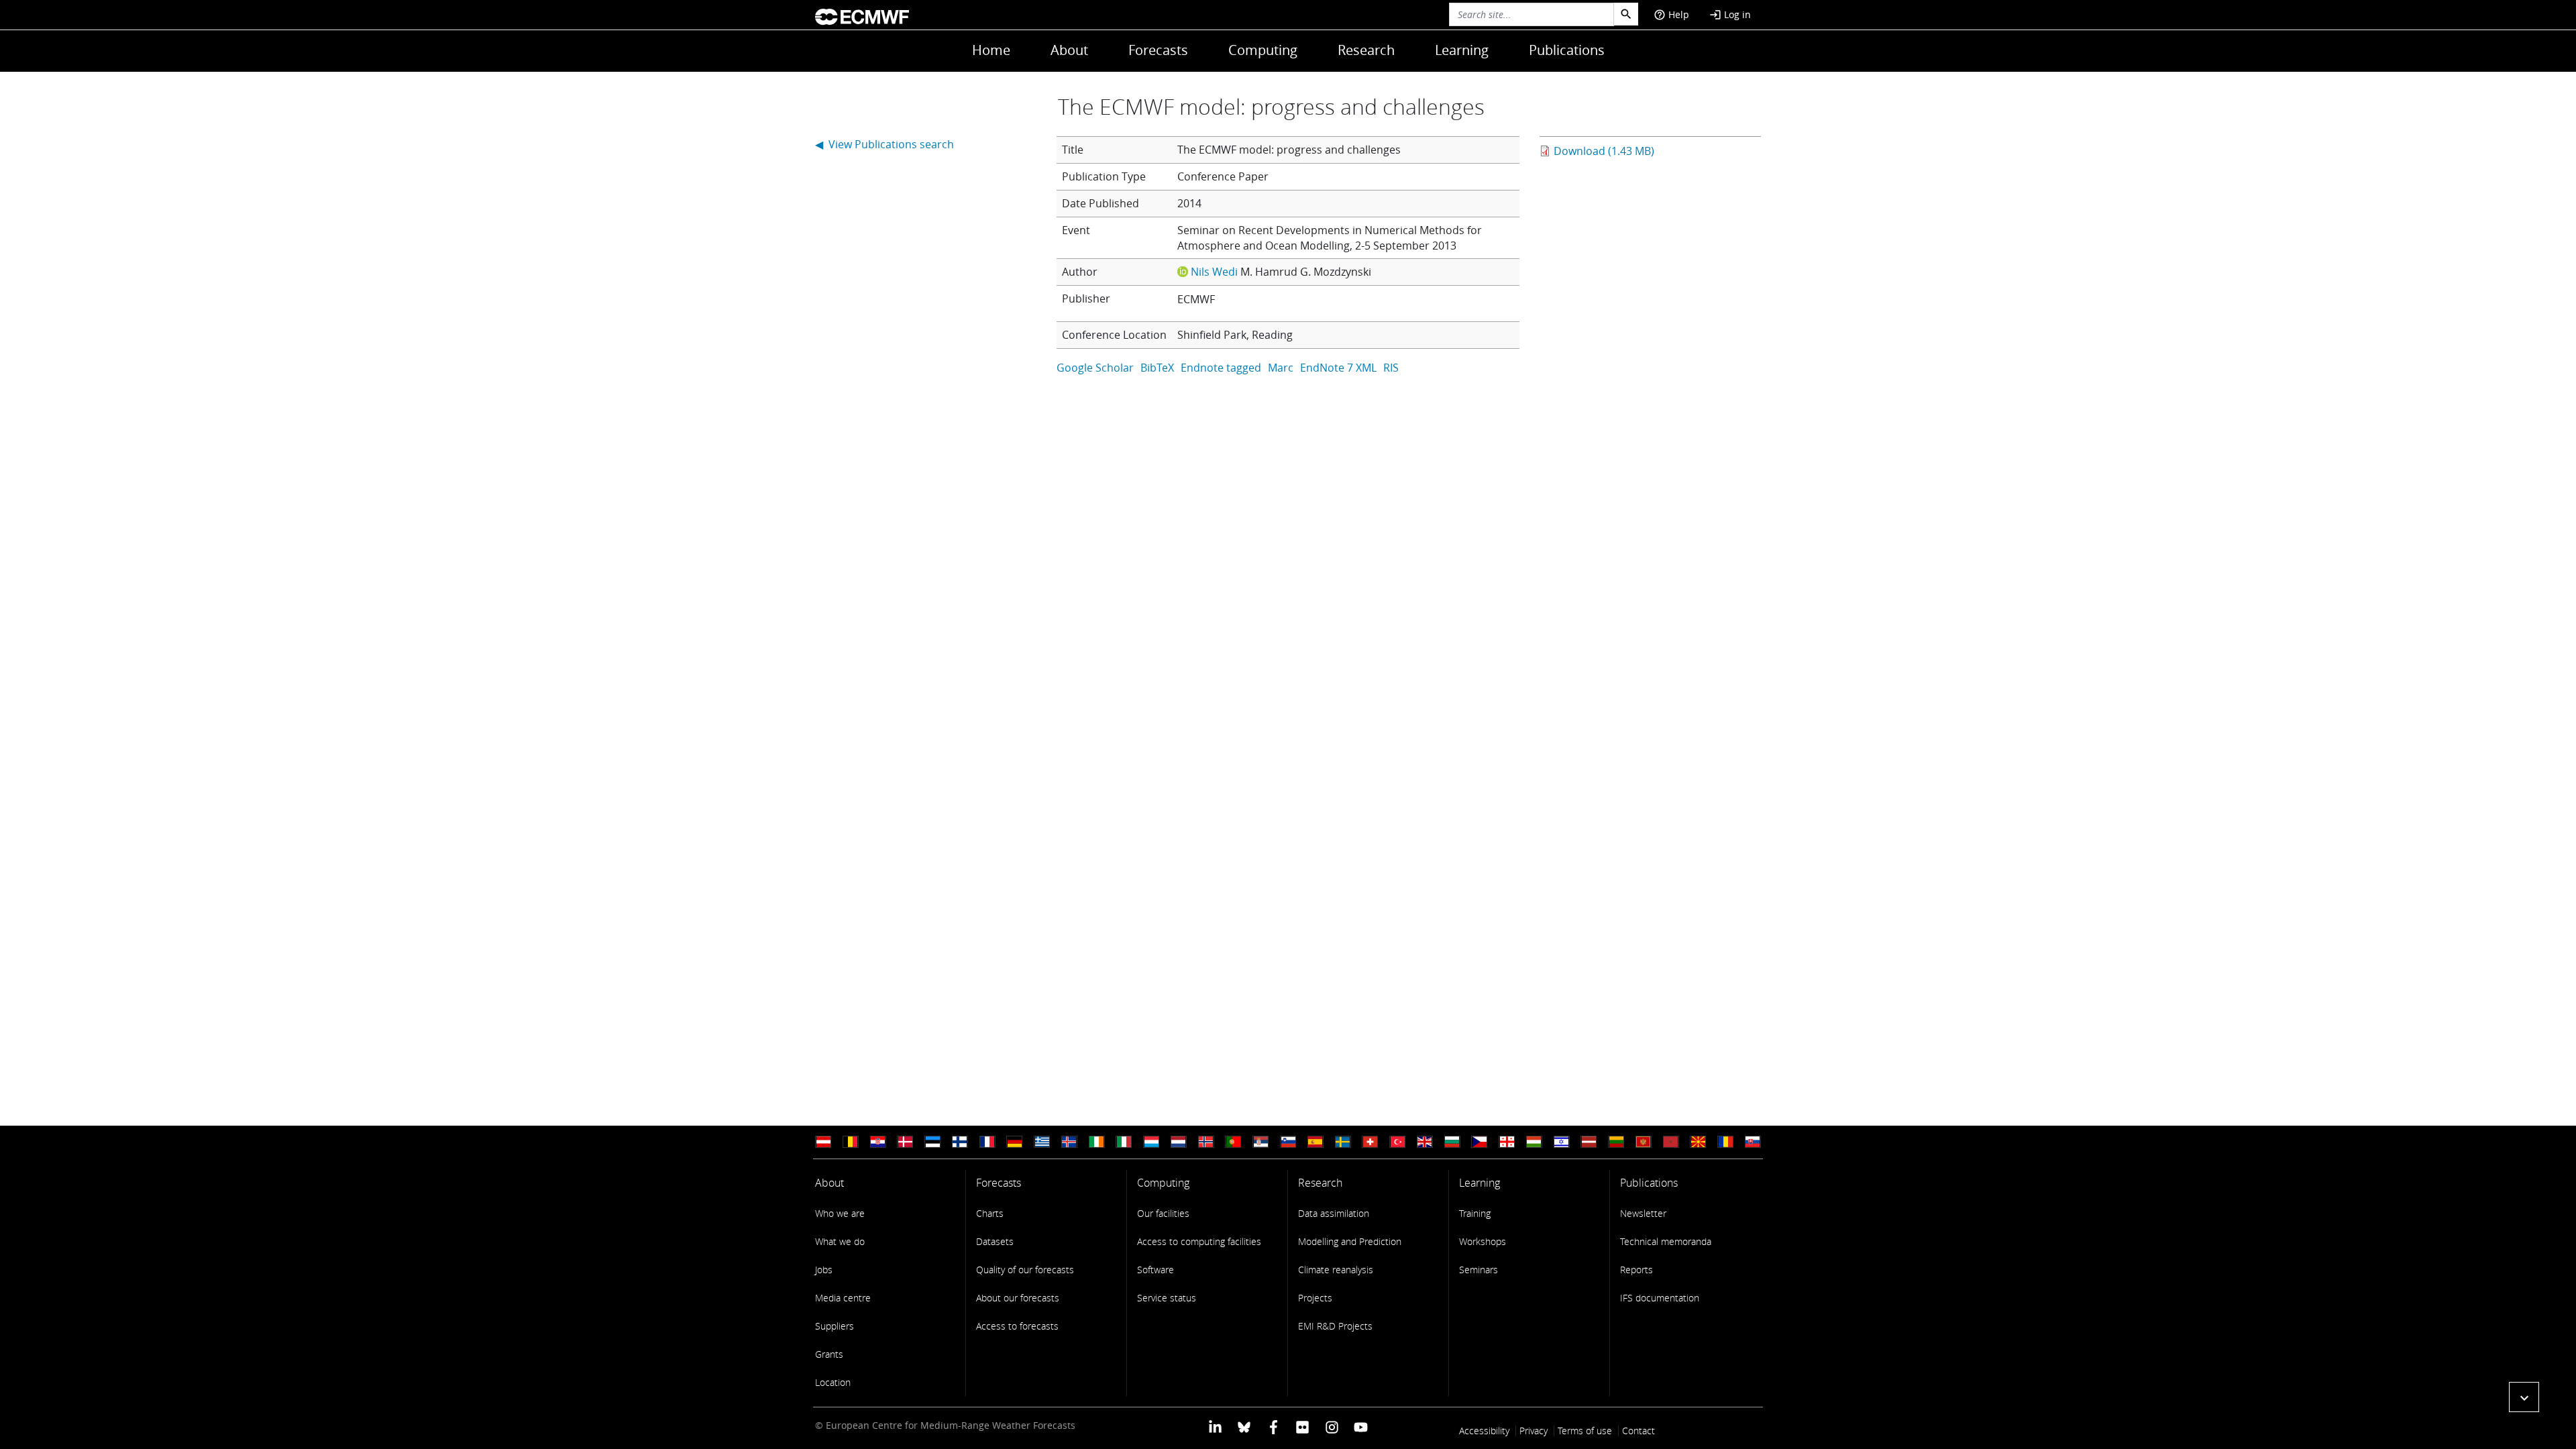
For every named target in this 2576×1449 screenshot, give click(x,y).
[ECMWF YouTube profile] (1361, 1427)
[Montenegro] (1644, 1142)
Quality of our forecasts (1025, 1270)
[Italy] (1124, 1142)
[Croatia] (878, 1142)
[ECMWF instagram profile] (1331, 1427)
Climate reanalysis (1336, 1270)
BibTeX (1157, 368)
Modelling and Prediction (1350, 1241)
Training (1475, 1213)
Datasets (995, 1241)
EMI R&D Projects (1335, 1326)
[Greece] (1042, 1142)
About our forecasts (1018, 1298)
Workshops (1483, 1241)
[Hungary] (1534, 1142)
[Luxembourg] (1151, 1142)
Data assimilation (1334, 1213)
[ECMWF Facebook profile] (1274, 1427)
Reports (1636, 1270)
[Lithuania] (1616, 1142)
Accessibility (1484, 1431)
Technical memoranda (1666, 1241)
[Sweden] (1343, 1142)
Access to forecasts (1017, 1326)
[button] (2524, 1397)
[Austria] (823, 1142)
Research (1366, 50)
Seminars (1479, 1270)
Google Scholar (1095, 368)
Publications (1567, 50)
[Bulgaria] (1452, 1142)
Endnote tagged (1221, 368)
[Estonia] (932, 1142)
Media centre (843, 1298)
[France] (987, 1142)
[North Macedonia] (1698, 1142)
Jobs (824, 1270)
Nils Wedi (1214, 272)
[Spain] (1316, 1142)
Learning (1462, 50)
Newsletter (1643, 1213)
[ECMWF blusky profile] (1244, 1427)
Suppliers (835, 1326)
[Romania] (1725, 1142)
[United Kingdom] (1425, 1142)
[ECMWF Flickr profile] (1302, 1427)
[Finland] (960, 1142)
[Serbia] (1260, 1142)
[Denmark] (905, 1142)
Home (991, 50)
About (1069, 50)
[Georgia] (1507, 1142)
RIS (1391, 368)
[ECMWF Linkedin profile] (1215, 1427)
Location (833, 1382)
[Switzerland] (1370, 1142)
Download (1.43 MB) (1604, 151)
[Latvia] (1589, 1142)
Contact (1639, 1431)
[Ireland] (1097, 1142)
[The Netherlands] (1179, 1142)
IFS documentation (1660, 1298)
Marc (1281, 368)
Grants (829, 1354)
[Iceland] (1069, 1142)
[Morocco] (1671, 1142)
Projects (1315, 1298)
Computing (1263, 50)
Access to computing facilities (1199, 1241)
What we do (840, 1241)
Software (1156, 1270)
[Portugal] (1233, 1142)
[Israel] (1562, 1142)
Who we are (840, 1213)
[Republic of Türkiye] (1397, 1142)
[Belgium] (851, 1142)
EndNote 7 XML (1338, 368)
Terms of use (1585, 1431)
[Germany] (1014, 1142)
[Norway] (1206, 1142)
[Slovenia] (1288, 1142)
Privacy (1534, 1431)
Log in (1730, 14)
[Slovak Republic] (1753, 1142)
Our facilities (1163, 1213)
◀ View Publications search (884, 144)
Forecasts (1158, 50)
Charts (990, 1213)
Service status (1167, 1298)
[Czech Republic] (1479, 1142)
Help (1671, 14)
